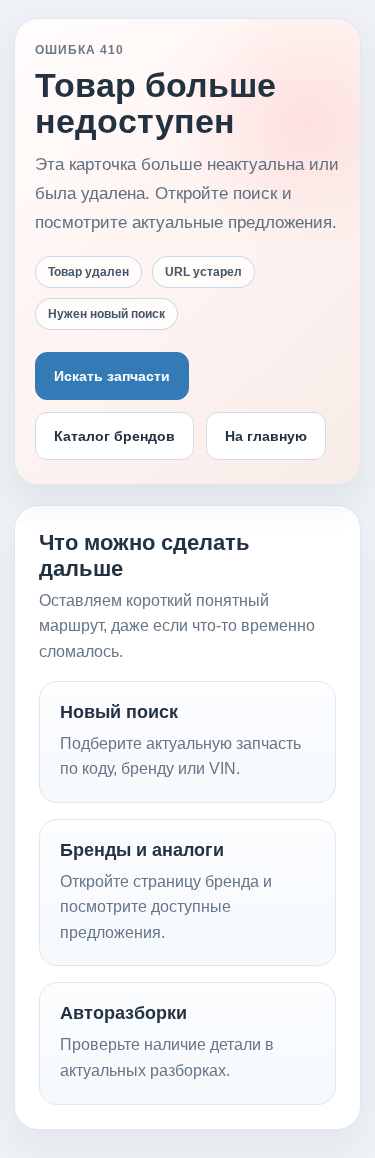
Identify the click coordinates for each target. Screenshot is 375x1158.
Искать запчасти (112, 376)
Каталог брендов (114, 436)
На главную (266, 436)
